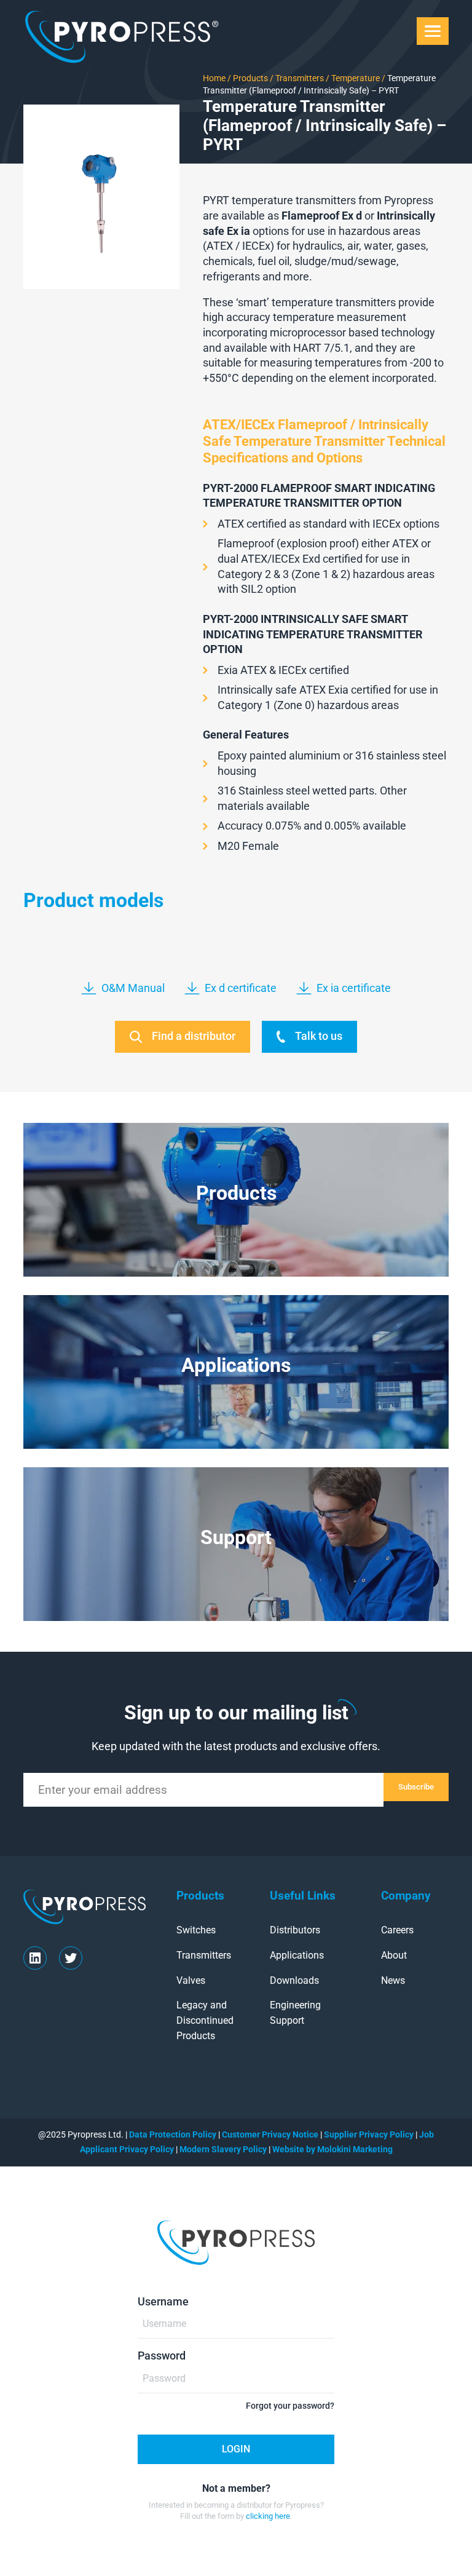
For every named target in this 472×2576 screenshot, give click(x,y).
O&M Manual (133, 988)
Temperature (355, 78)
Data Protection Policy (173, 2134)
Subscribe (416, 1787)
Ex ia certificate (354, 988)
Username (163, 2302)
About (394, 1955)
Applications (297, 1955)
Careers (397, 1930)
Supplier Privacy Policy (369, 2134)
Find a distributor (194, 1036)
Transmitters (299, 78)
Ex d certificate (241, 988)
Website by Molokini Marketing (332, 2149)
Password (162, 2356)
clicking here (268, 2516)
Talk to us (319, 1036)
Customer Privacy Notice (270, 2134)
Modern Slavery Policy (224, 2149)
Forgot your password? (290, 2406)
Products (250, 78)
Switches (196, 1930)
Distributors (295, 1930)
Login (236, 2449)
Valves (191, 1980)
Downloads (294, 1980)
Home (214, 78)
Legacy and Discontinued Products (205, 2020)
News (393, 1980)
